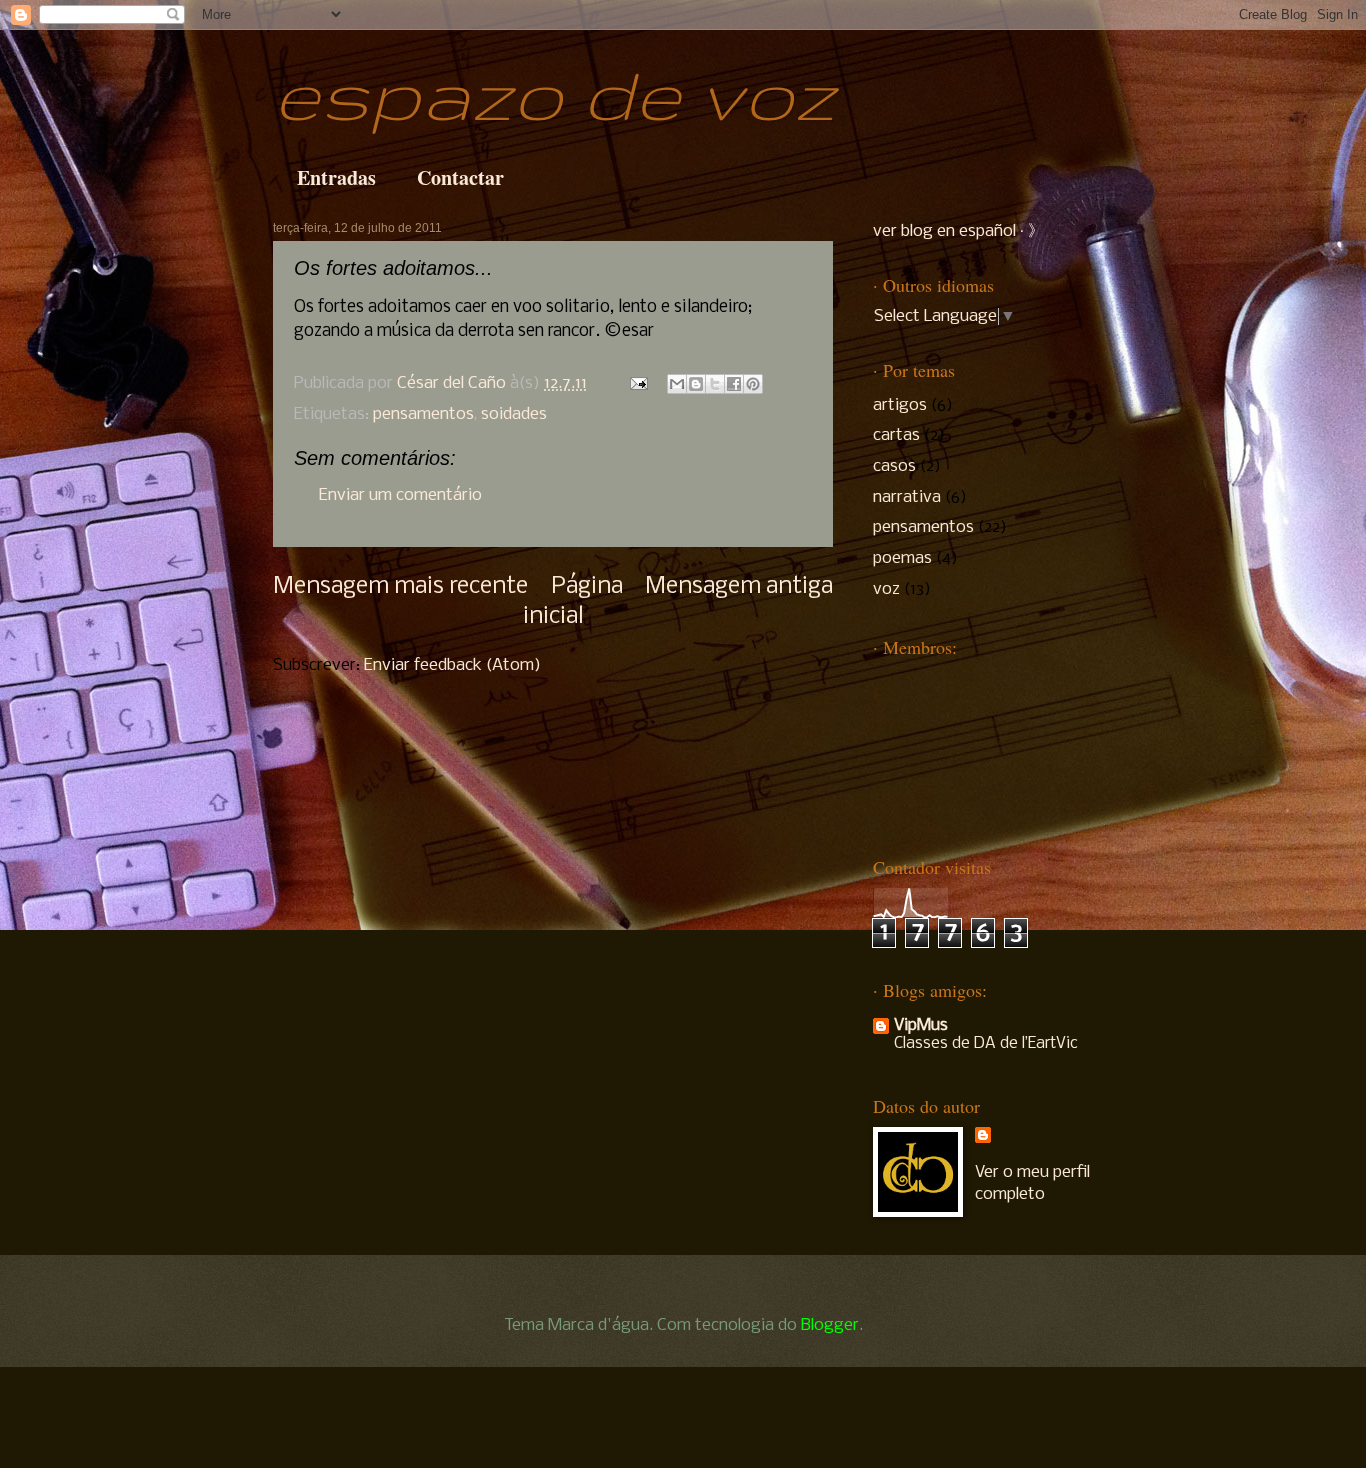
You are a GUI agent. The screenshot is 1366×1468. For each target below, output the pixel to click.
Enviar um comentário (400, 495)
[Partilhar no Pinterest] (753, 384)
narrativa (907, 497)
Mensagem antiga (739, 586)
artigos (900, 405)
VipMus (921, 1025)
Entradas (336, 177)
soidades (514, 414)
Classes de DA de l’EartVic (986, 1043)
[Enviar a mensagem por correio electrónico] (637, 383)
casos (894, 466)
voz (886, 589)
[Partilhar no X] (715, 384)
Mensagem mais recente (400, 586)
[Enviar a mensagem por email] (677, 384)
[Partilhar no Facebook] (734, 384)
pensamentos (423, 414)
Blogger (830, 1325)
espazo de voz (554, 93)
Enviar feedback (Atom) (452, 665)
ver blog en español (944, 231)
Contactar (460, 177)
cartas (896, 435)
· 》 (1030, 231)
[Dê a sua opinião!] (696, 384)
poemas (902, 558)
